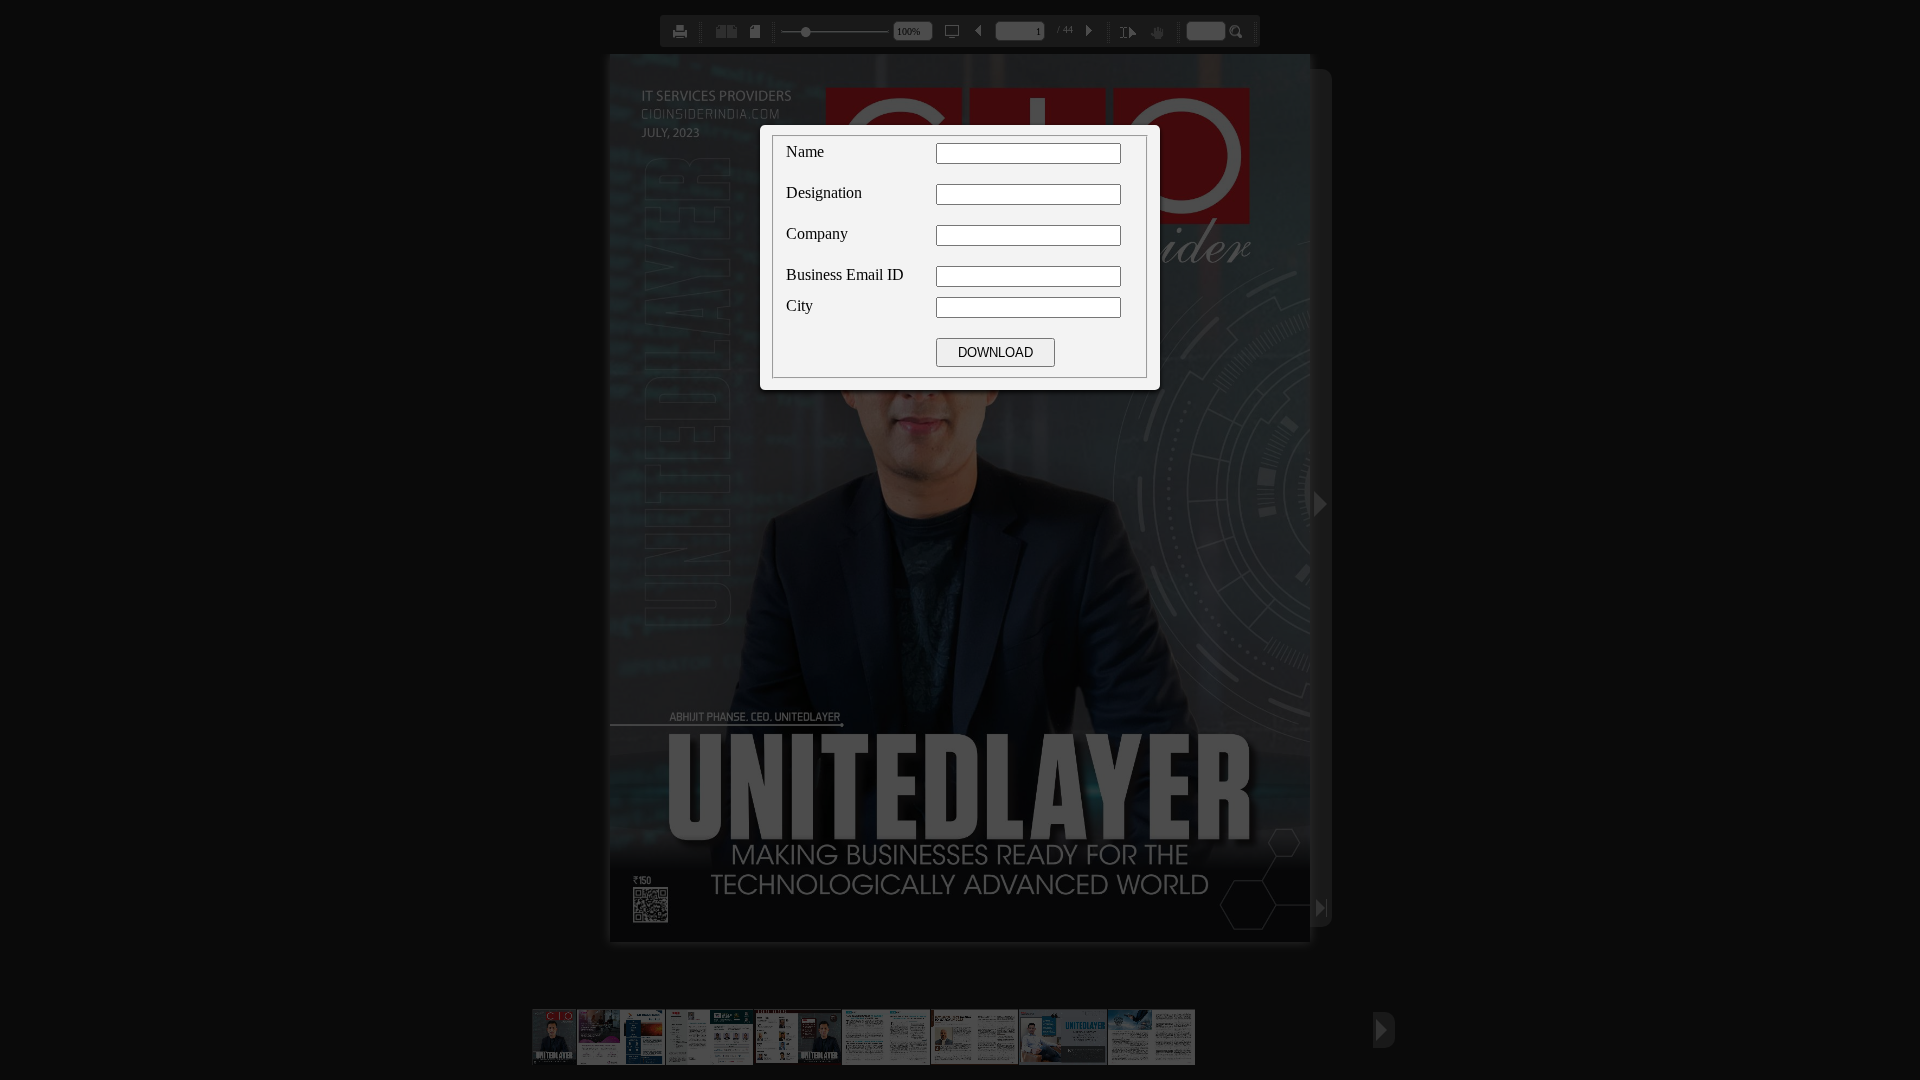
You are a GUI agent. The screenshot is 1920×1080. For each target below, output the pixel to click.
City (799, 305)
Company (817, 233)
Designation (824, 192)
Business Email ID (845, 274)
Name (805, 151)
